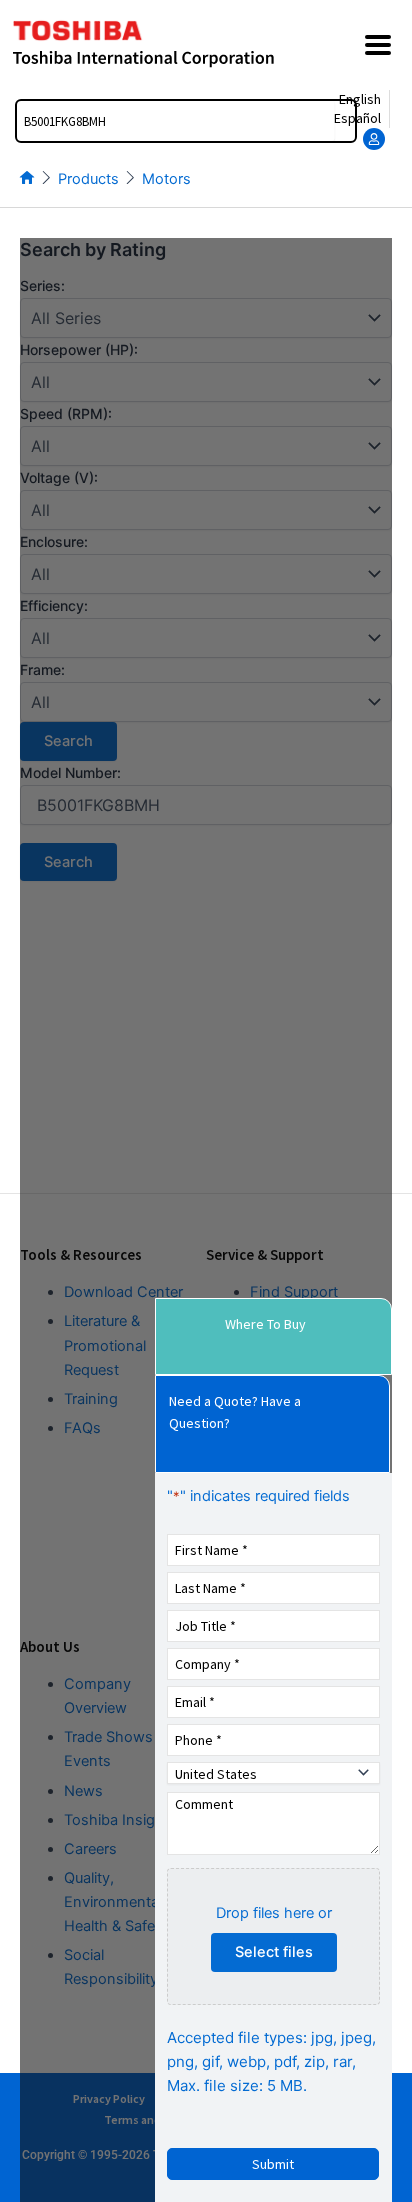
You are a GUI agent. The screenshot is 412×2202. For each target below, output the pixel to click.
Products (88, 179)
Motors (166, 179)
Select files (274, 1952)
